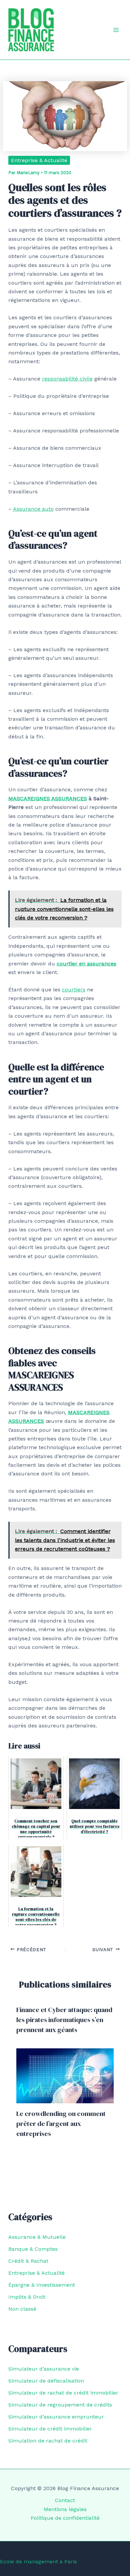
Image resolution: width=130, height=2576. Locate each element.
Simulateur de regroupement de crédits (60, 2405)
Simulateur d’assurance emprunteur (56, 2417)
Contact (65, 2500)
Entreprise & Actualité (39, 160)
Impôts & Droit (27, 2297)
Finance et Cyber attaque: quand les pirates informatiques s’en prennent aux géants (64, 2020)
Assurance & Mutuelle (37, 2237)
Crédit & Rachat (28, 2261)
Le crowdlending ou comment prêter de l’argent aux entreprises (61, 2124)
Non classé (22, 2309)
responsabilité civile (67, 379)
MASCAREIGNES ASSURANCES (48, 798)
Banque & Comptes (33, 2249)
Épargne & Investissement (42, 2285)
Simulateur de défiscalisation (46, 2381)
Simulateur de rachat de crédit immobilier (63, 2393)
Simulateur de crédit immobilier (50, 2429)
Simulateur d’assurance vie (44, 2369)
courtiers (74, 990)
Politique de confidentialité (65, 2518)
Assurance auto (33, 509)
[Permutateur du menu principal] (116, 30)
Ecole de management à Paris (38, 2562)
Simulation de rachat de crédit (48, 2441)
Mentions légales (65, 2509)
